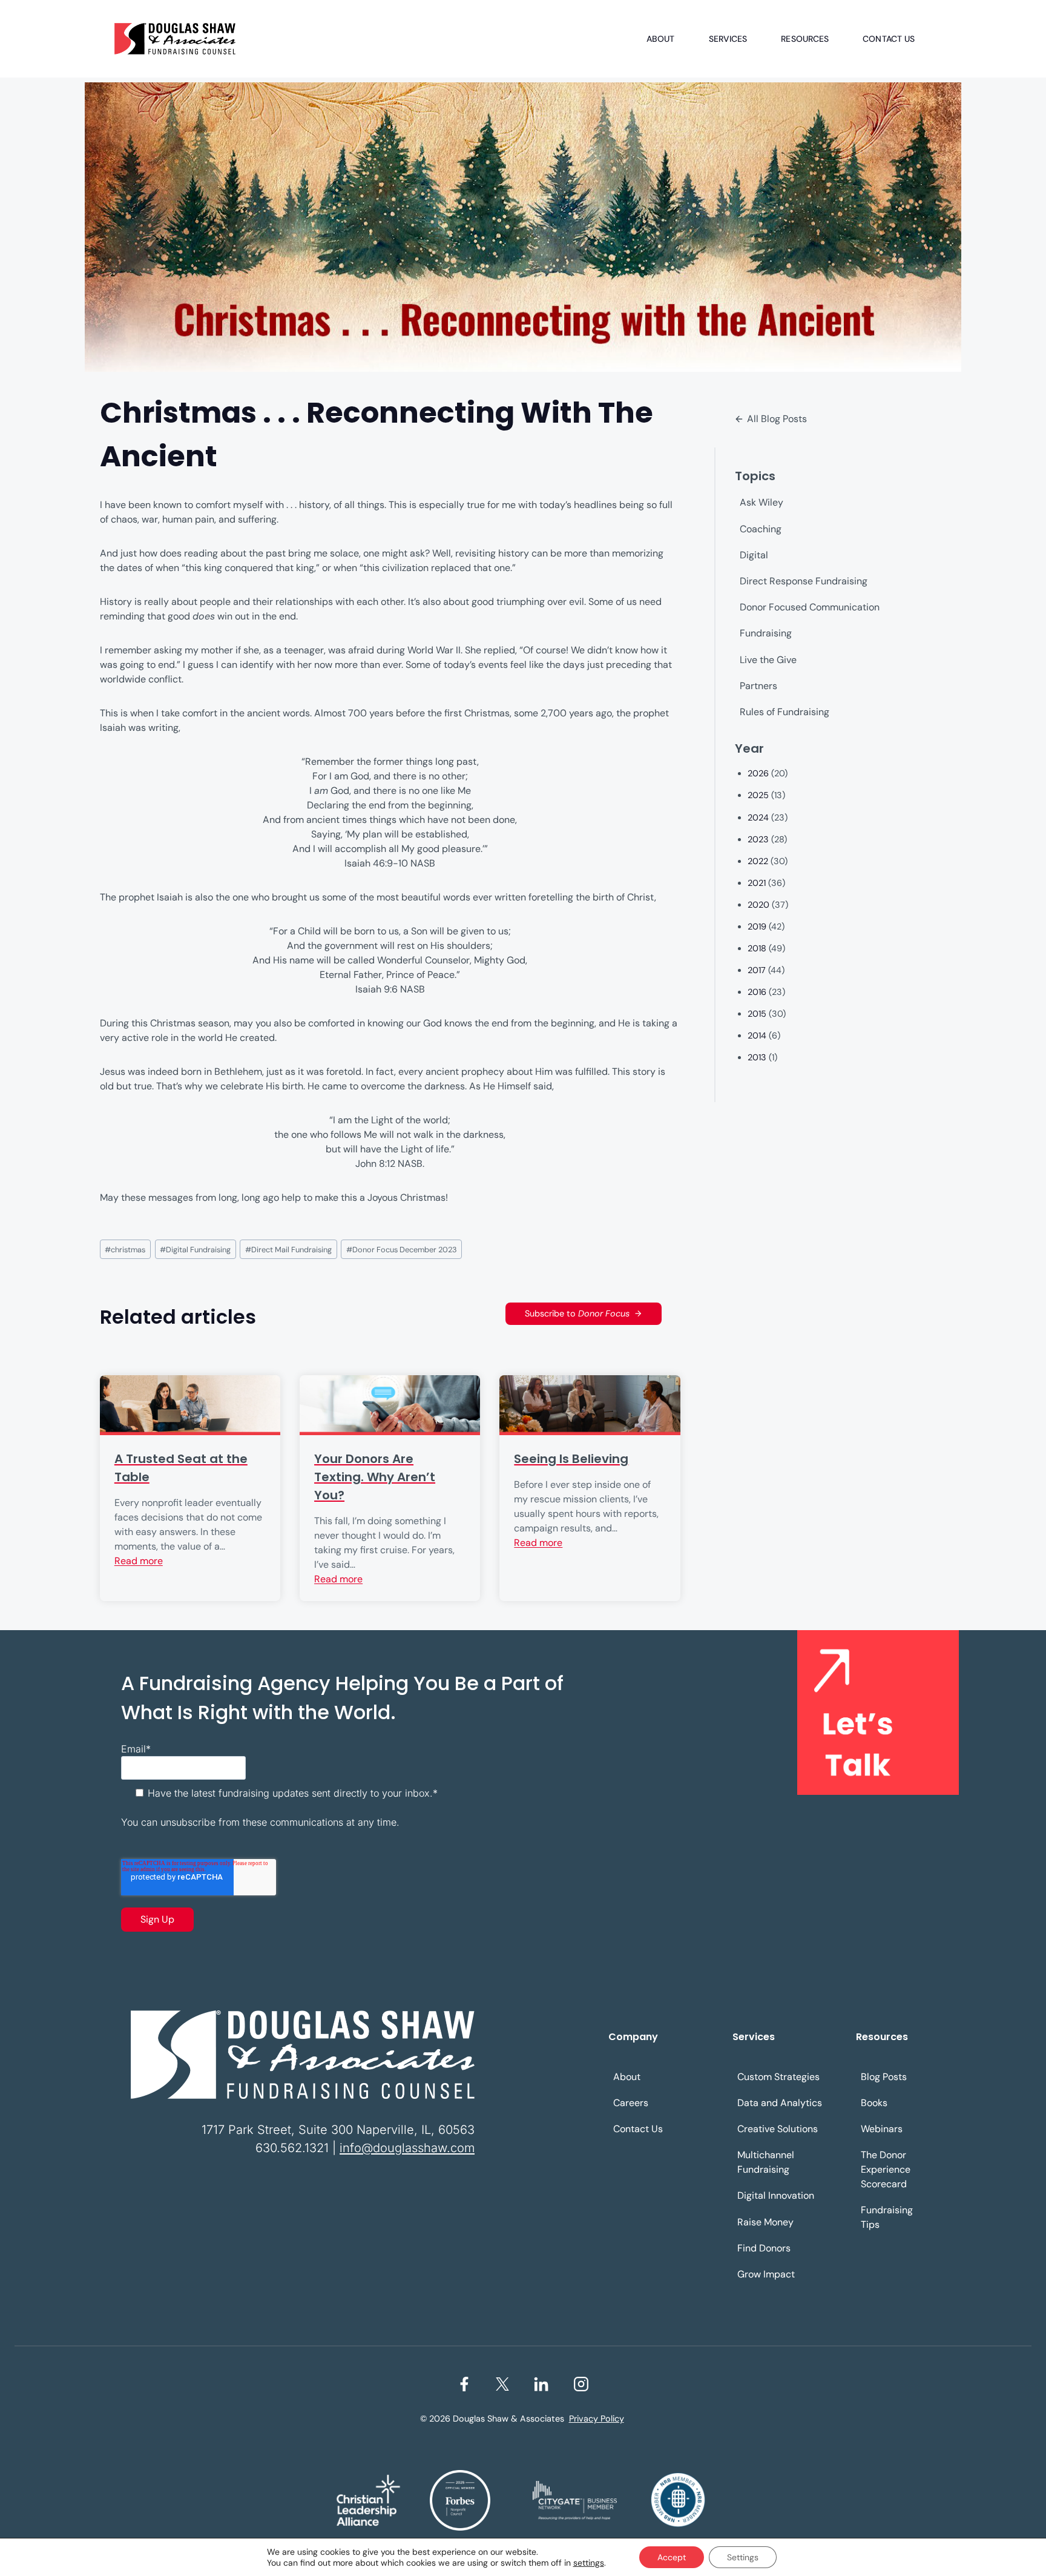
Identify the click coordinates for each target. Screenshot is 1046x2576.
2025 (758, 795)
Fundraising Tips (887, 2217)
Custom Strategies (778, 2077)
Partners (758, 686)
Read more (139, 1561)
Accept (672, 2557)
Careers (631, 2103)
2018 (757, 948)
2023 (758, 839)
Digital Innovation (776, 2195)
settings (589, 2563)
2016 (757, 992)
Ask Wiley (761, 502)
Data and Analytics (780, 2103)
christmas (125, 1250)
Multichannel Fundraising (766, 2162)
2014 (757, 1035)
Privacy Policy (597, 2419)
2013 (757, 1057)
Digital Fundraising (195, 1250)
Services (728, 39)
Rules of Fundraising (784, 712)
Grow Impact (766, 2274)
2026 (758, 773)
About (661, 39)
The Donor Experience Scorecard (886, 2169)
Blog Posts (884, 2077)
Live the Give (768, 660)
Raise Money (765, 2222)
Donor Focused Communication (810, 607)
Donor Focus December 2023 (402, 1250)
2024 (758, 817)
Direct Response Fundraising (804, 581)
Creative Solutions (778, 2129)
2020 (758, 905)
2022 (758, 861)
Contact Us (889, 39)
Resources (805, 39)
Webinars (882, 2129)
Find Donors (764, 2248)
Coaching (761, 529)
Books (874, 2103)
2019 (757, 926)
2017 (757, 970)
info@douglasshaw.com (407, 2148)
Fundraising (766, 633)
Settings (743, 2557)
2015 (757, 1014)
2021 (757, 883)
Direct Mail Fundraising (288, 1250)
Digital (754, 555)
